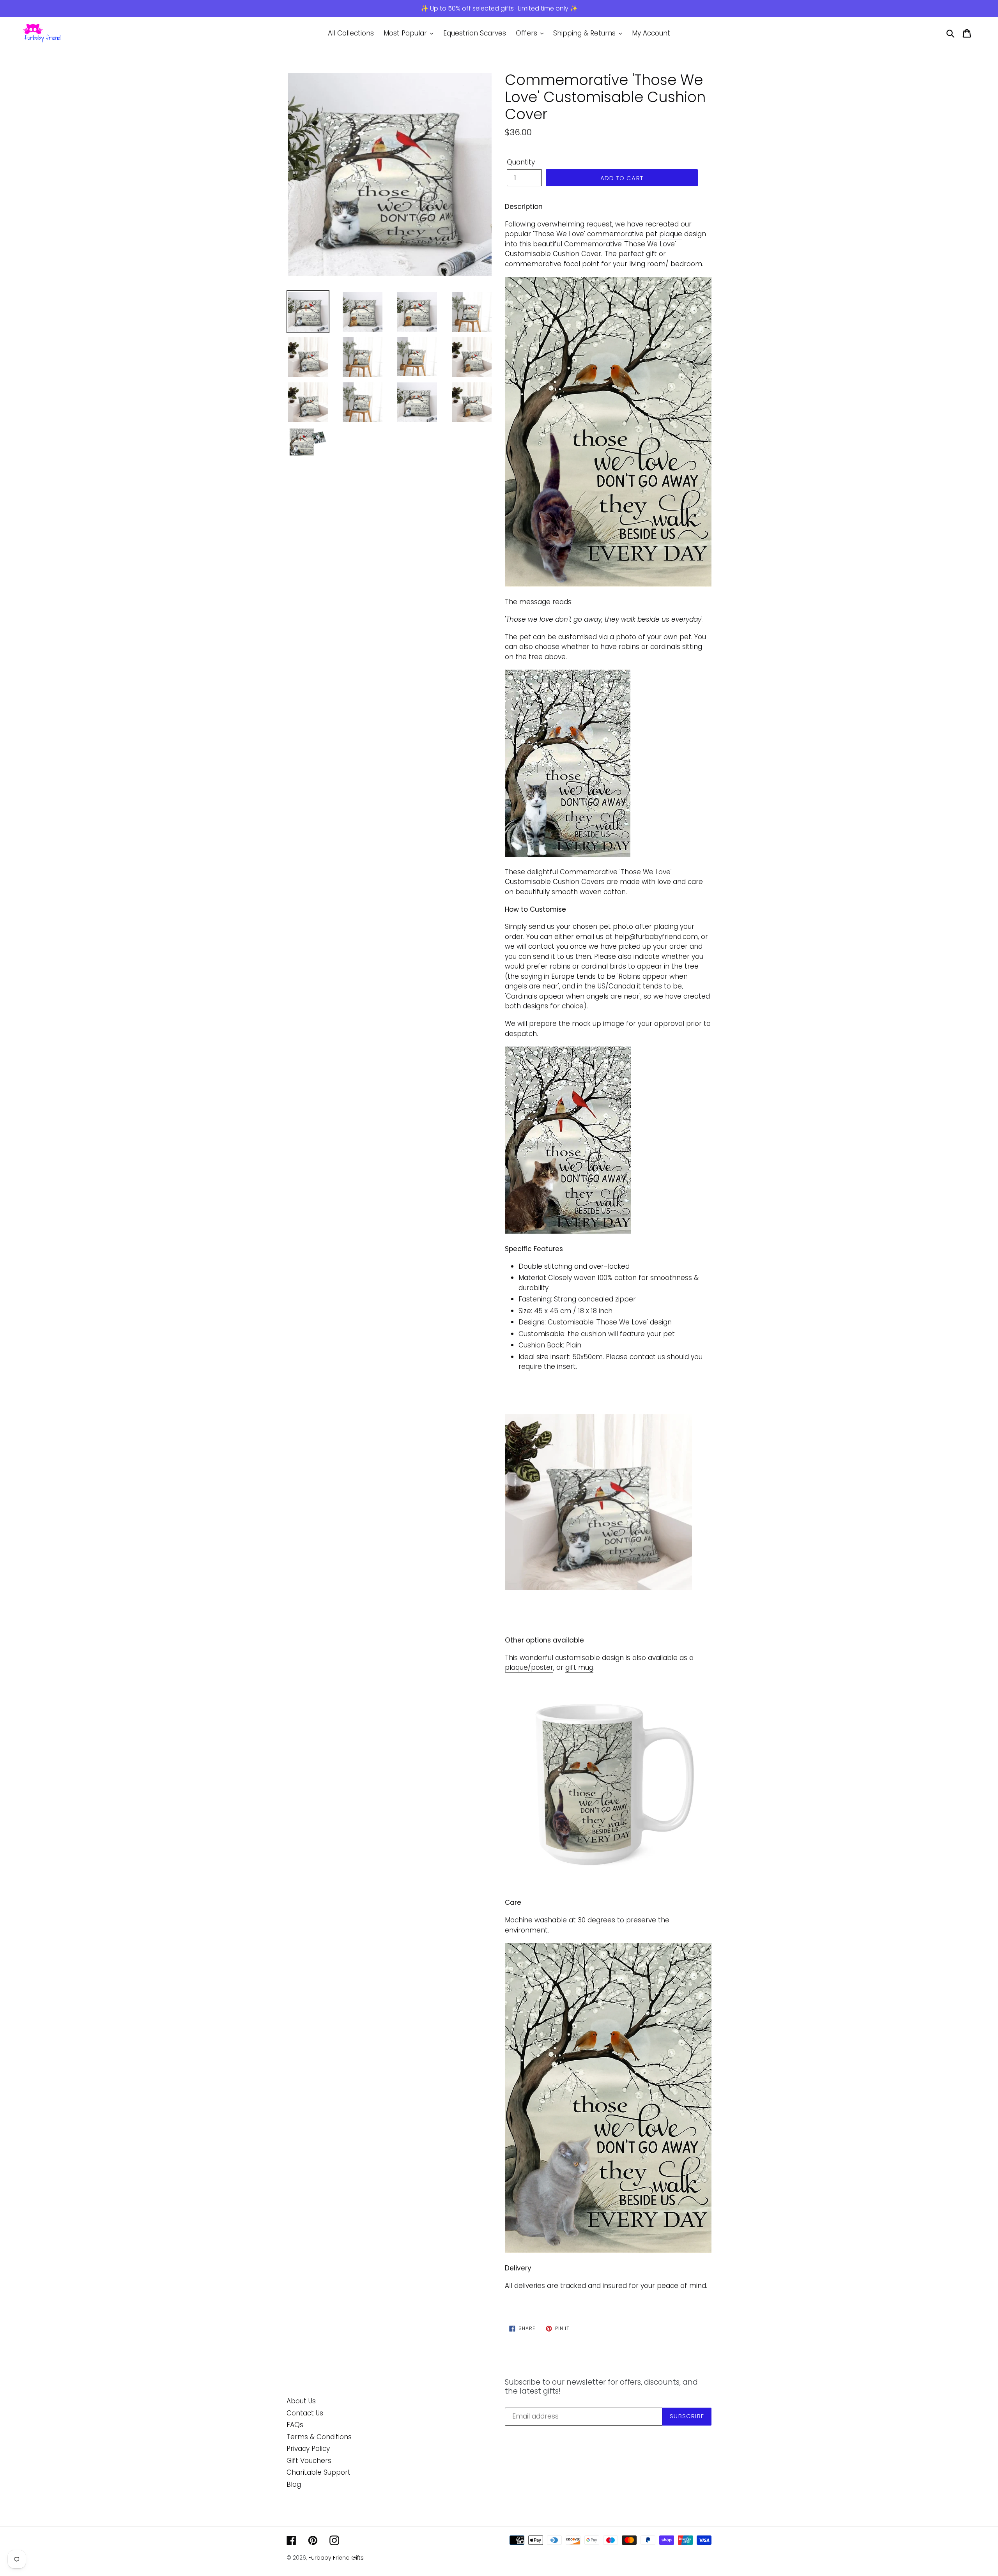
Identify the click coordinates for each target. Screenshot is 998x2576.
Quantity (521, 162)
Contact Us (305, 2413)
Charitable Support (319, 2472)
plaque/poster (529, 1667)
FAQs (295, 2425)
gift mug (579, 1667)
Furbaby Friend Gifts (336, 2558)
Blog (294, 2484)
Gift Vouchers (309, 2461)
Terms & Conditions (319, 2437)
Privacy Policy (308, 2449)
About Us (301, 2401)
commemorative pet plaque (635, 234)
